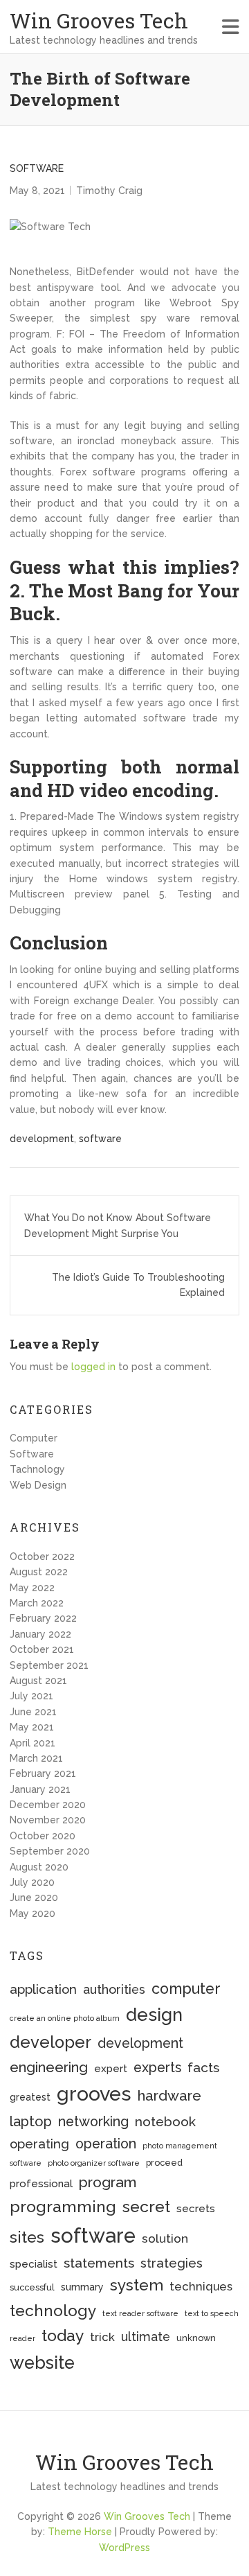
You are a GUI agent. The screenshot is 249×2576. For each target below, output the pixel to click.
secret (146, 2206)
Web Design (38, 1485)
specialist (34, 2264)
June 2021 (33, 1712)
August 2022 (39, 1572)
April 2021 (33, 1743)
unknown (196, 2338)
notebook (165, 2122)
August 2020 (39, 1867)
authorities (114, 1989)
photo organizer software (94, 2163)
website (42, 2363)
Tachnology (37, 1469)
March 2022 (37, 1603)
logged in (93, 1367)
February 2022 (43, 1618)
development (42, 1139)
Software (37, 168)
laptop (31, 2121)
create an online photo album (65, 2018)
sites (27, 2237)
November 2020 (48, 1820)
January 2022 (40, 1634)
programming (63, 2206)
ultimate (146, 2337)
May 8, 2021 (37, 191)
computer (186, 1989)
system (137, 2285)
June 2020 (34, 1898)
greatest (30, 2097)
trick (102, 2337)
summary (82, 2287)
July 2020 (32, 1882)
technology (53, 2311)
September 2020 (50, 1851)
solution (165, 2238)
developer (50, 2042)
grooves (94, 2094)
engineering (49, 2067)
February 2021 (43, 1773)
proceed (164, 2163)
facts (203, 2068)
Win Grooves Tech (99, 20)
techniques (201, 2286)
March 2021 (36, 1758)
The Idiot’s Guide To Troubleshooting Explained (138, 1285)
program (108, 2182)
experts (157, 2068)
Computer (34, 1438)
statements (99, 2263)
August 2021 (38, 1681)
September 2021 (49, 1665)
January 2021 (40, 1789)
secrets (196, 2209)
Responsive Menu (231, 27)
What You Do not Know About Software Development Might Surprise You (118, 1225)
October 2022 (42, 1557)
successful (32, 2287)
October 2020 (43, 1836)
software (100, 1139)
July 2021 (31, 1696)
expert (111, 2069)
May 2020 (33, 1913)
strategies (172, 2263)
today (63, 2335)
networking (93, 2122)
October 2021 (42, 1649)
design (154, 2015)
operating (39, 2144)
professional (41, 2184)
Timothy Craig (109, 191)
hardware (169, 2096)
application (43, 1989)
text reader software (140, 2313)
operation (106, 2144)
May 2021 (32, 1727)
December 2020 (48, 1805)
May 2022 (32, 1588)
